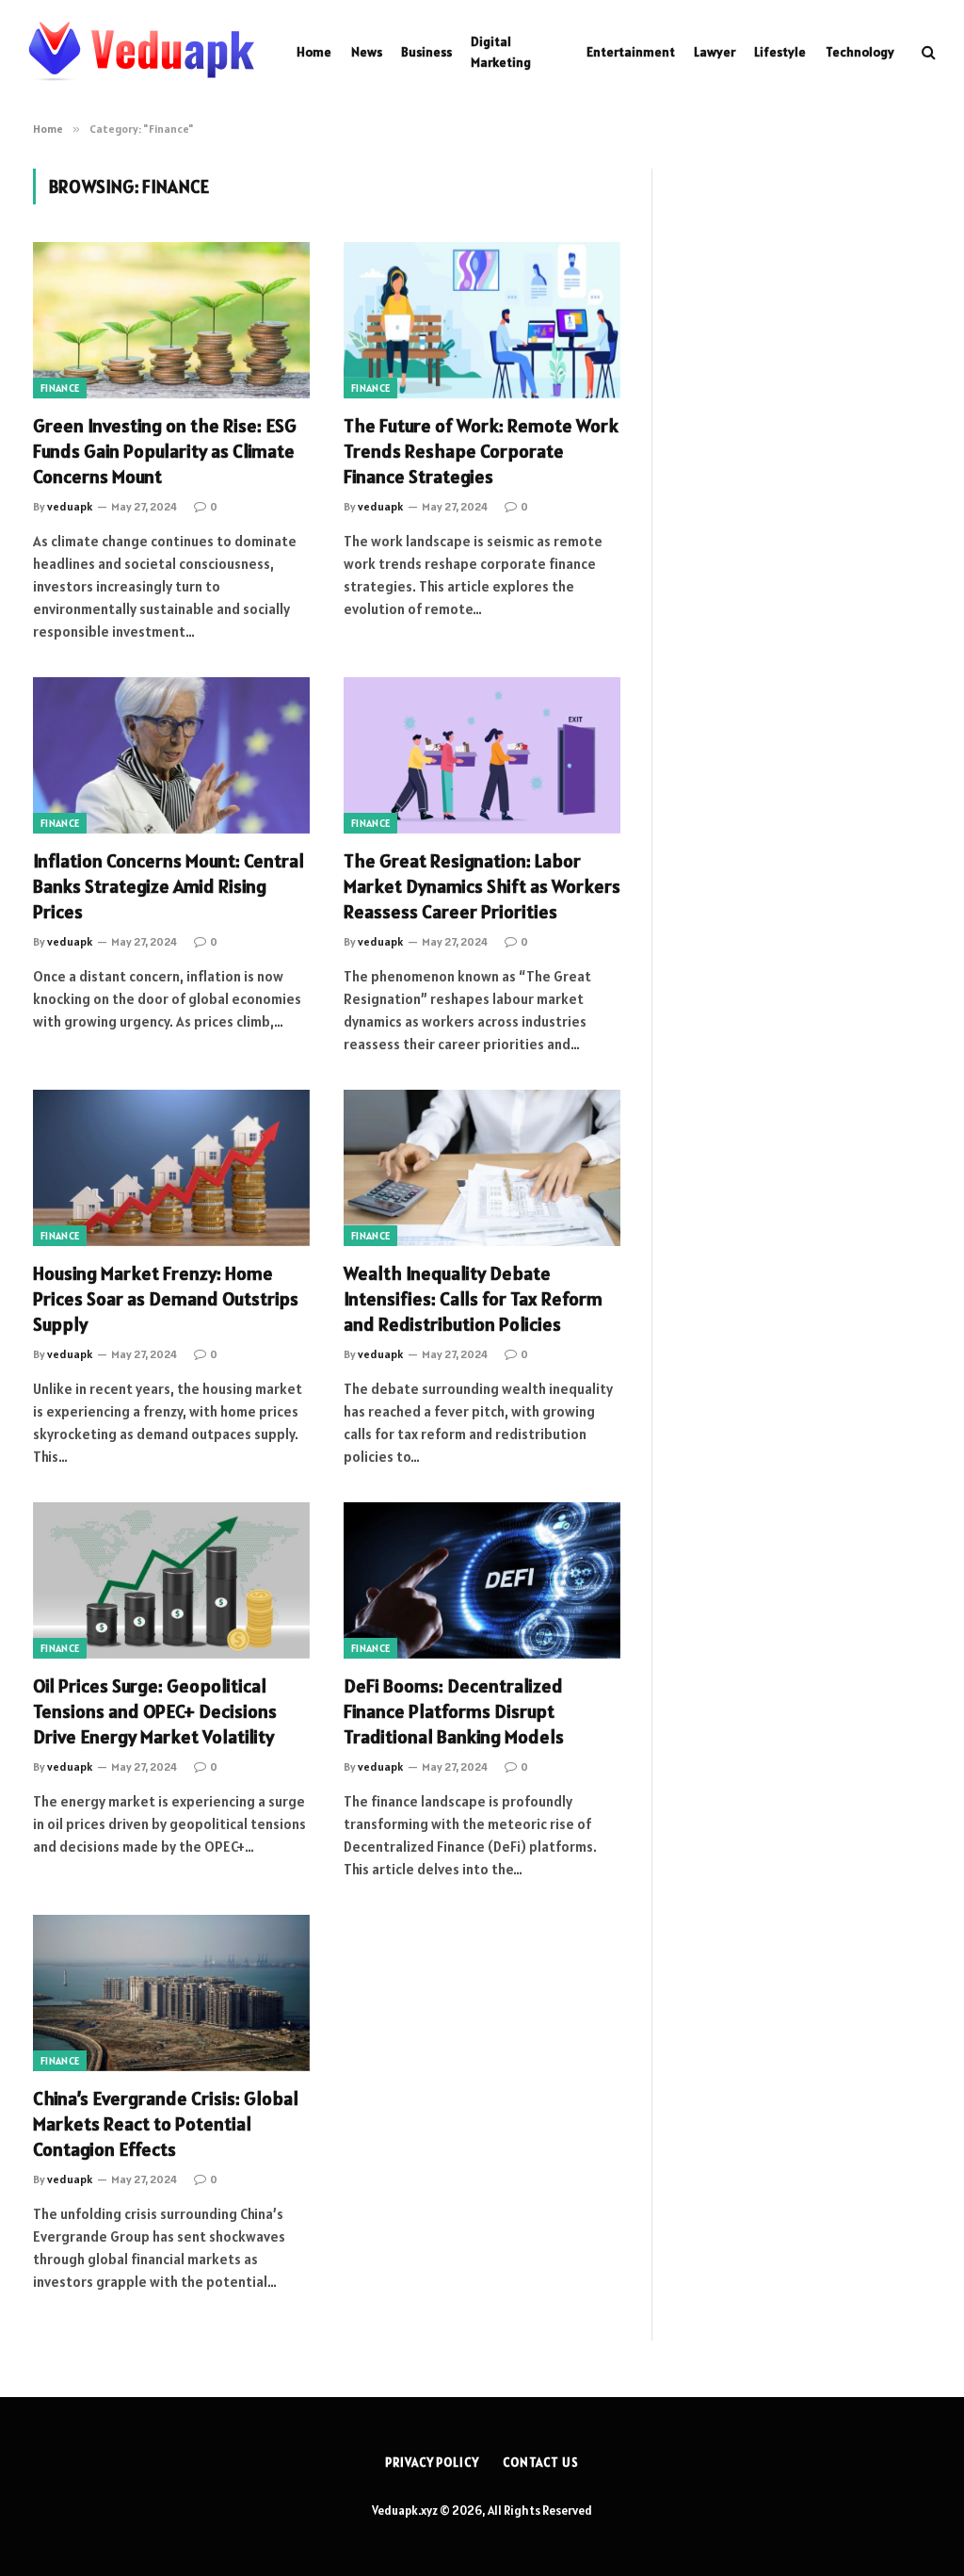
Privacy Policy (432, 2463)
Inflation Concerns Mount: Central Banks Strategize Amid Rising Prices (169, 886)
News (367, 52)
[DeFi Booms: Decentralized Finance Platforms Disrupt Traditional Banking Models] (482, 1580)
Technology (860, 52)
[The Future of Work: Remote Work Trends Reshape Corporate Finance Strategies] (482, 320)
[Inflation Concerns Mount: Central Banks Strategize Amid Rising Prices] (171, 755)
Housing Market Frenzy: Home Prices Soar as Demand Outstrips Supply (166, 1299)
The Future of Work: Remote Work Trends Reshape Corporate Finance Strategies (481, 451)
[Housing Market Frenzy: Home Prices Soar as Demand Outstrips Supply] (171, 1167)
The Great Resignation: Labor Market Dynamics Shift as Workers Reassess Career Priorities (482, 886)
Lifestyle (780, 52)
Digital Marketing (501, 52)
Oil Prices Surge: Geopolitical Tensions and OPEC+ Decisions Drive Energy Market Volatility (155, 1711)
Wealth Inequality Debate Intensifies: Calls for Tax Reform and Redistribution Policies (473, 1299)
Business (426, 52)
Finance (60, 388)
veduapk (70, 506)
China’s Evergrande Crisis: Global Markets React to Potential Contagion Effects (166, 2124)
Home (314, 52)
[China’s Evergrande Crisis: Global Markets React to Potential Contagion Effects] (171, 1993)
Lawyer (715, 52)
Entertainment (631, 52)
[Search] (927, 52)
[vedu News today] (141, 52)
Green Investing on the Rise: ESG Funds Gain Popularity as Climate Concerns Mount (165, 451)
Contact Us (541, 2463)
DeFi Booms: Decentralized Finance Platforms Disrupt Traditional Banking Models (454, 1711)
